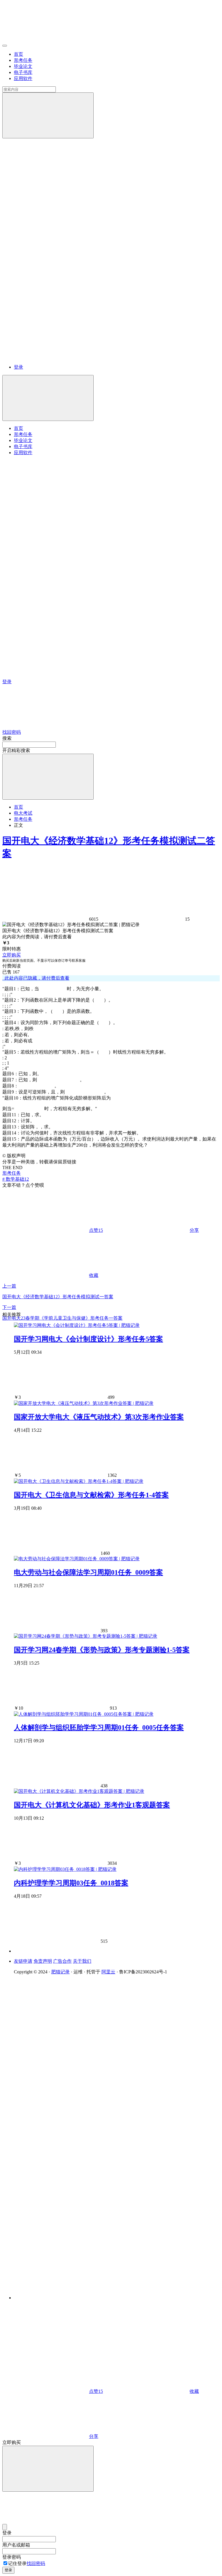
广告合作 (62, 1961)
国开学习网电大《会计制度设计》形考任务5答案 (88, 1339)
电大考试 (23, 813)
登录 (18, 367)
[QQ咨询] (46, 2347)
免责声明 (43, 1961)
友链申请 (23, 1961)
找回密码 (36, 2563)
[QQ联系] (93, 2132)
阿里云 (108, 1972)
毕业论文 (23, 66)
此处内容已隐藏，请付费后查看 (36, 978)
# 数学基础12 (16, 1179)
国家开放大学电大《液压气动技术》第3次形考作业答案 (99, 1417)
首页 (18, 54)
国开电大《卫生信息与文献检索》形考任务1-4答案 (91, 1495)
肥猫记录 (60, 1972)
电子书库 (23, 72)
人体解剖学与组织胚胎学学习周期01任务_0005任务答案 (99, 1728)
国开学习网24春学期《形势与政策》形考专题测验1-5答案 (102, 1650)
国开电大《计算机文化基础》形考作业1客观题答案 (92, 1805)
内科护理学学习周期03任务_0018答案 (71, 1883)
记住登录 (17, 2563)
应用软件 (23, 78)
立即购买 (12, 955)
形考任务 (23, 60)
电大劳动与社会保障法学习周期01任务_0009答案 (88, 1572)
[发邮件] (93, 2292)
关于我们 (82, 1961)
